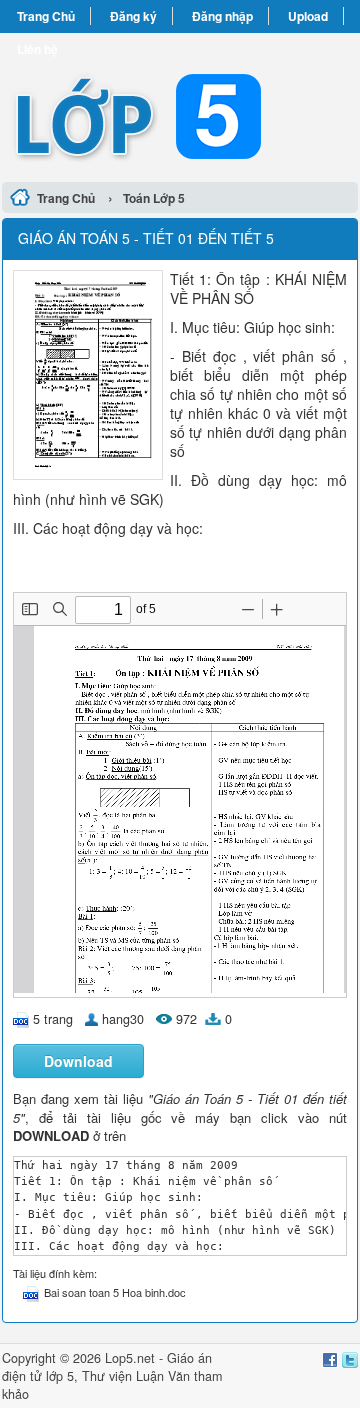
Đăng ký (133, 16)
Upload (308, 16)
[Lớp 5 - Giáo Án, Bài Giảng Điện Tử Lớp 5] (180, 104)
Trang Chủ (46, 16)
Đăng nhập (222, 16)
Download (78, 1061)
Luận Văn (163, 1376)
